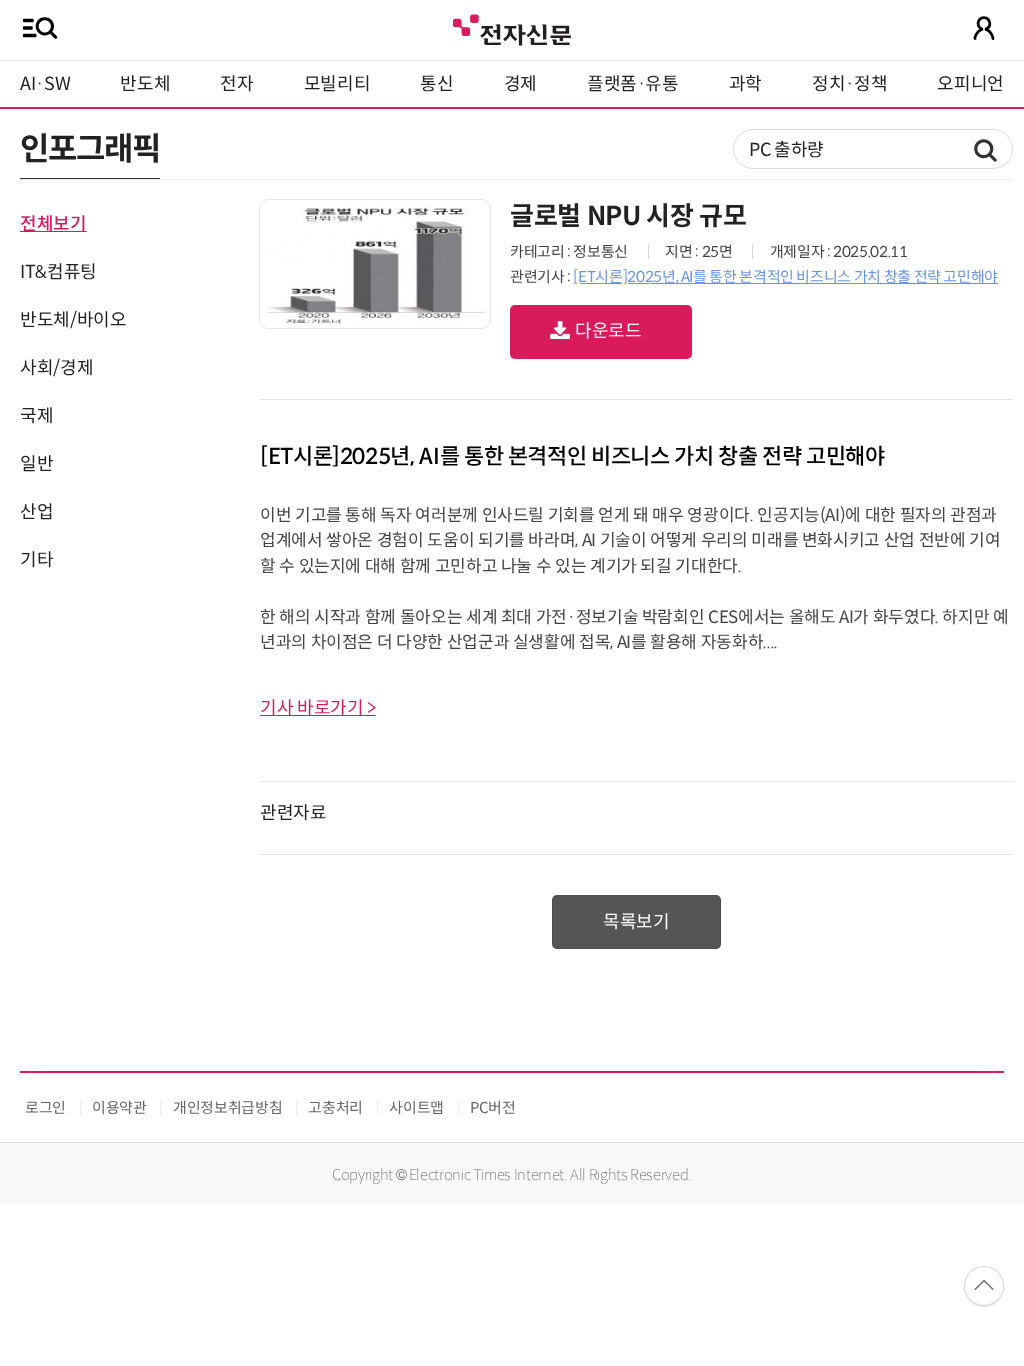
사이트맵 (416, 1107)
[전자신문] (512, 27)
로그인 (45, 1107)
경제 (520, 84)
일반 (36, 464)
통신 (436, 84)
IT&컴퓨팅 (58, 272)
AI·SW (45, 84)
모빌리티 (337, 84)
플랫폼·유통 (633, 84)
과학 (745, 84)
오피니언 (970, 84)
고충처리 (335, 1107)
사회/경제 (56, 368)
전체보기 (53, 224)
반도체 (145, 84)
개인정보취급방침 (227, 1107)
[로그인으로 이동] (984, 28)
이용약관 (119, 1107)
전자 (236, 84)
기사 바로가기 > (318, 708)
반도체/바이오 (73, 320)
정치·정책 (849, 84)
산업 (36, 512)
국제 (36, 416)
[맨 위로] (984, 1286)
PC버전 (493, 1107)
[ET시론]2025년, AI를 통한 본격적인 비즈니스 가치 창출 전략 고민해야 (785, 276)
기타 (36, 560)
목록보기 (636, 922)
